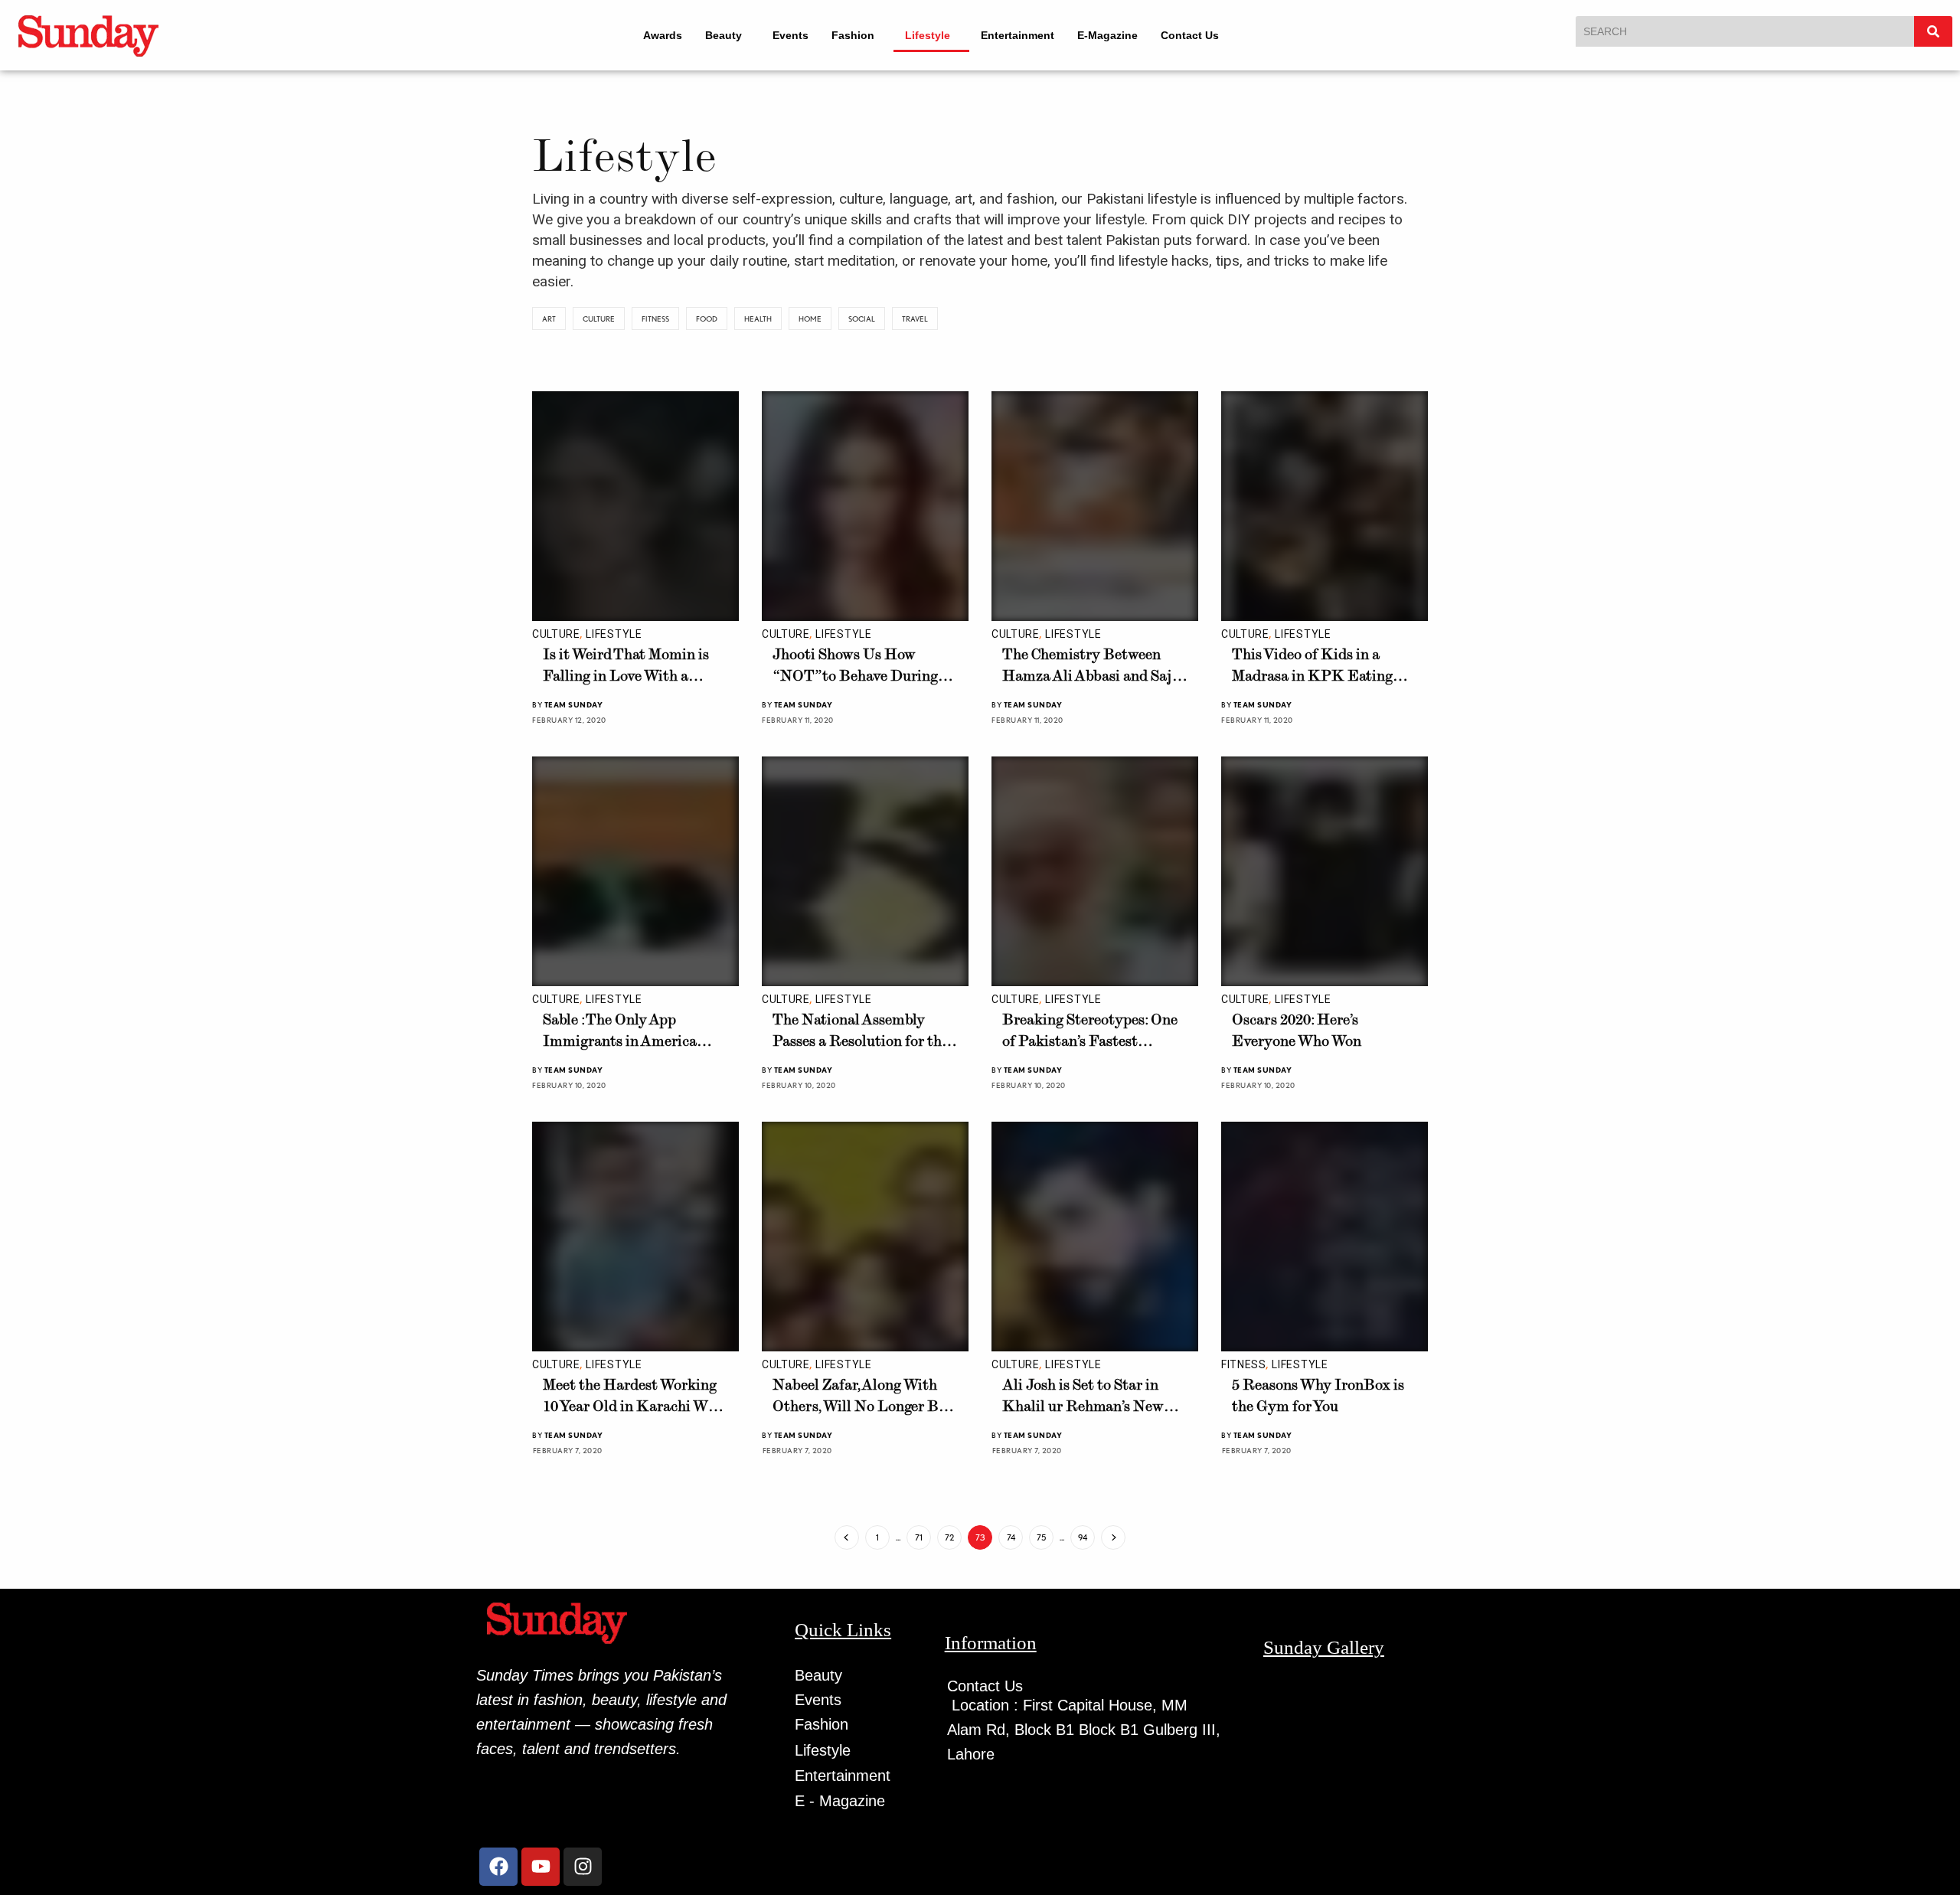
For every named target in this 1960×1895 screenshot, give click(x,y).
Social (862, 319)
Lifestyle (931, 35)
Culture (599, 319)
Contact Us (1200, 35)
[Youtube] (541, 1867)
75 (1041, 1537)
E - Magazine (840, 1801)
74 (1011, 1537)
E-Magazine (1118, 35)
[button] (721, 35)
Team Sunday (574, 704)
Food (707, 319)
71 (919, 1537)
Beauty (714, 35)
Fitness (655, 319)
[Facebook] (498, 1867)
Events (787, 35)
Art (549, 319)
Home (810, 319)
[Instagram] (583, 1867)
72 (949, 1537)
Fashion (850, 35)
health (758, 319)
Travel (915, 319)
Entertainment (1028, 35)
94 (1083, 1537)
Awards (653, 35)
